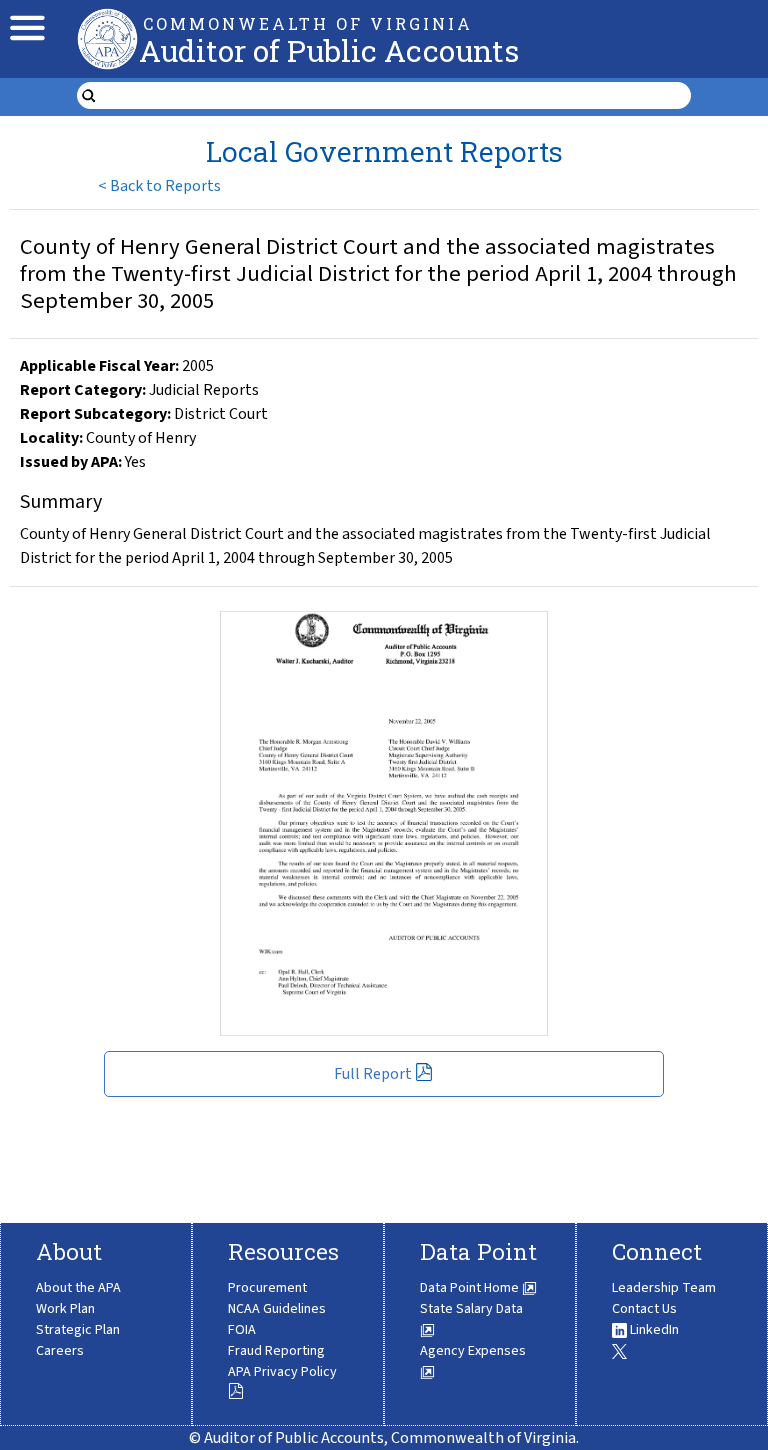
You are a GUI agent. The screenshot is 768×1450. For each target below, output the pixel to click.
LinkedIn (653, 1330)
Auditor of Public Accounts (329, 50)
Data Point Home (471, 1288)
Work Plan (65, 1309)
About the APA (78, 1288)
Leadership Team (664, 1288)
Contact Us (644, 1309)
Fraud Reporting (276, 1351)
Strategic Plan (78, 1330)
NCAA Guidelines (277, 1309)
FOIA (242, 1330)
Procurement (267, 1288)
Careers (60, 1351)
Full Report (373, 1074)
